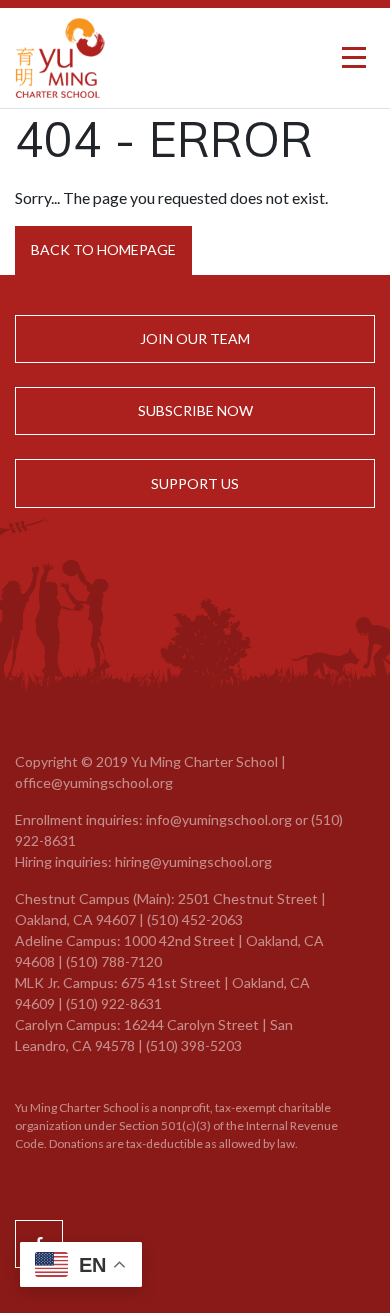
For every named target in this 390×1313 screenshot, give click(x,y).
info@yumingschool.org (219, 819)
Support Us (195, 483)
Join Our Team (195, 338)
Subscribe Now (195, 410)
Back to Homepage (103, 249)
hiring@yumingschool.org (193, 861)
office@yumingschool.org (94, 782)
